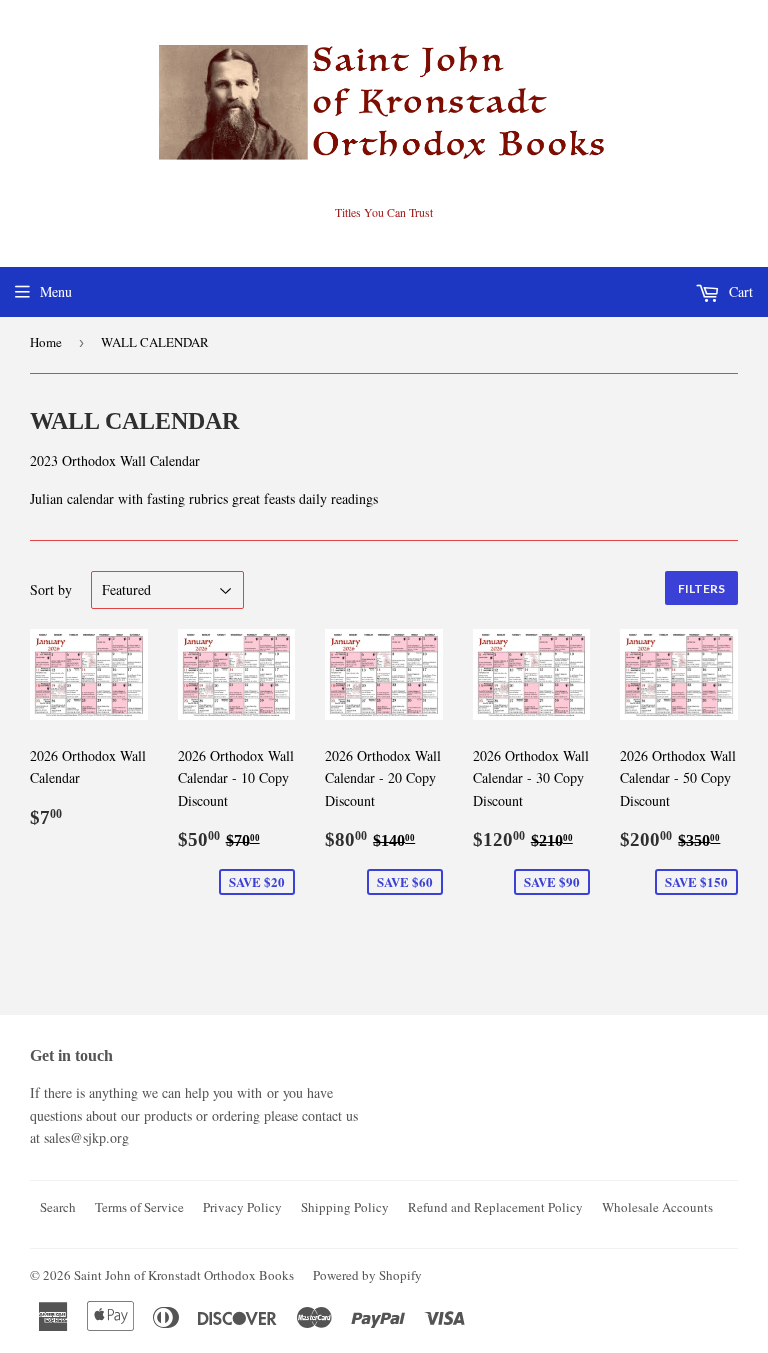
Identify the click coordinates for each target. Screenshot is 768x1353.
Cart (739, 291)
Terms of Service (139, 1207)
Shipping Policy (345, 1207)
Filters (701, 588)
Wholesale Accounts (657, 1207)
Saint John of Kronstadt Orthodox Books (184, 1275)
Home (46, 342)
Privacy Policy (242, 1207)
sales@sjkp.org (86, 1137)
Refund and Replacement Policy (495, 1207)
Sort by (51, 589)
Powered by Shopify (367, 1275)
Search (58, 1207)
